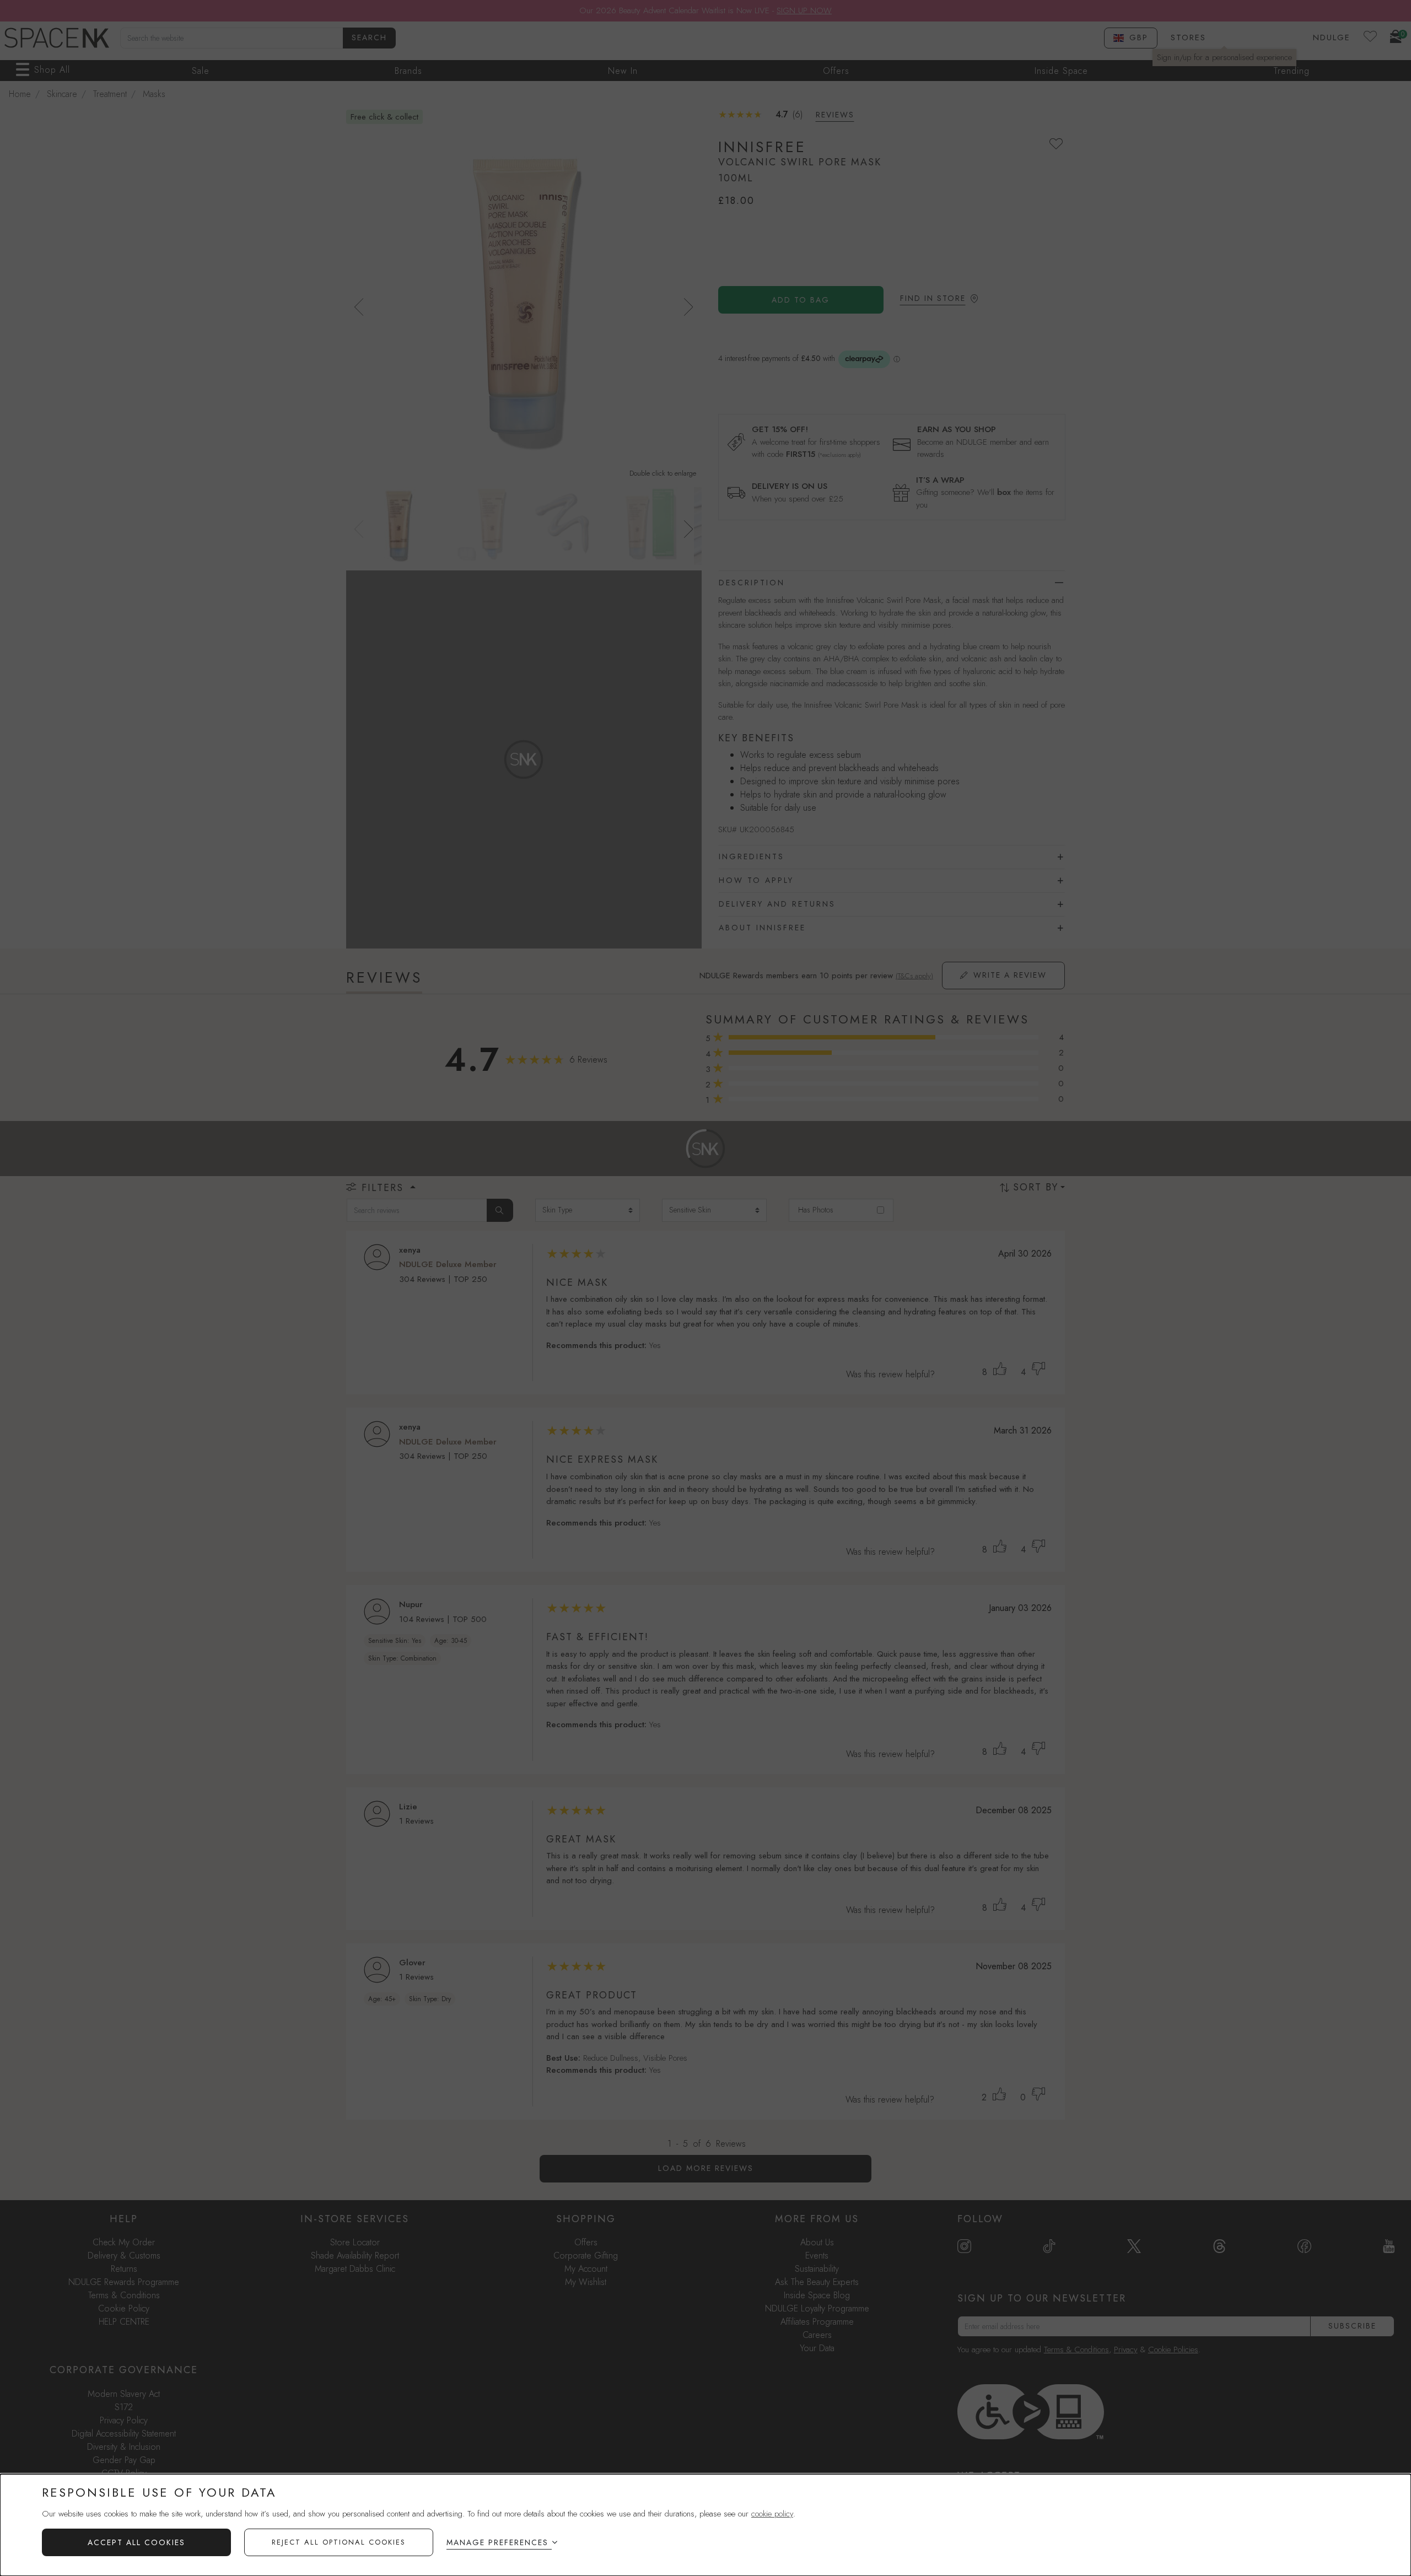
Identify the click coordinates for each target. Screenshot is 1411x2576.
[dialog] (705, 2525)
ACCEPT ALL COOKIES (136, 2542)
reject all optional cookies (339, 2542)
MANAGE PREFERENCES (497, 2542)
